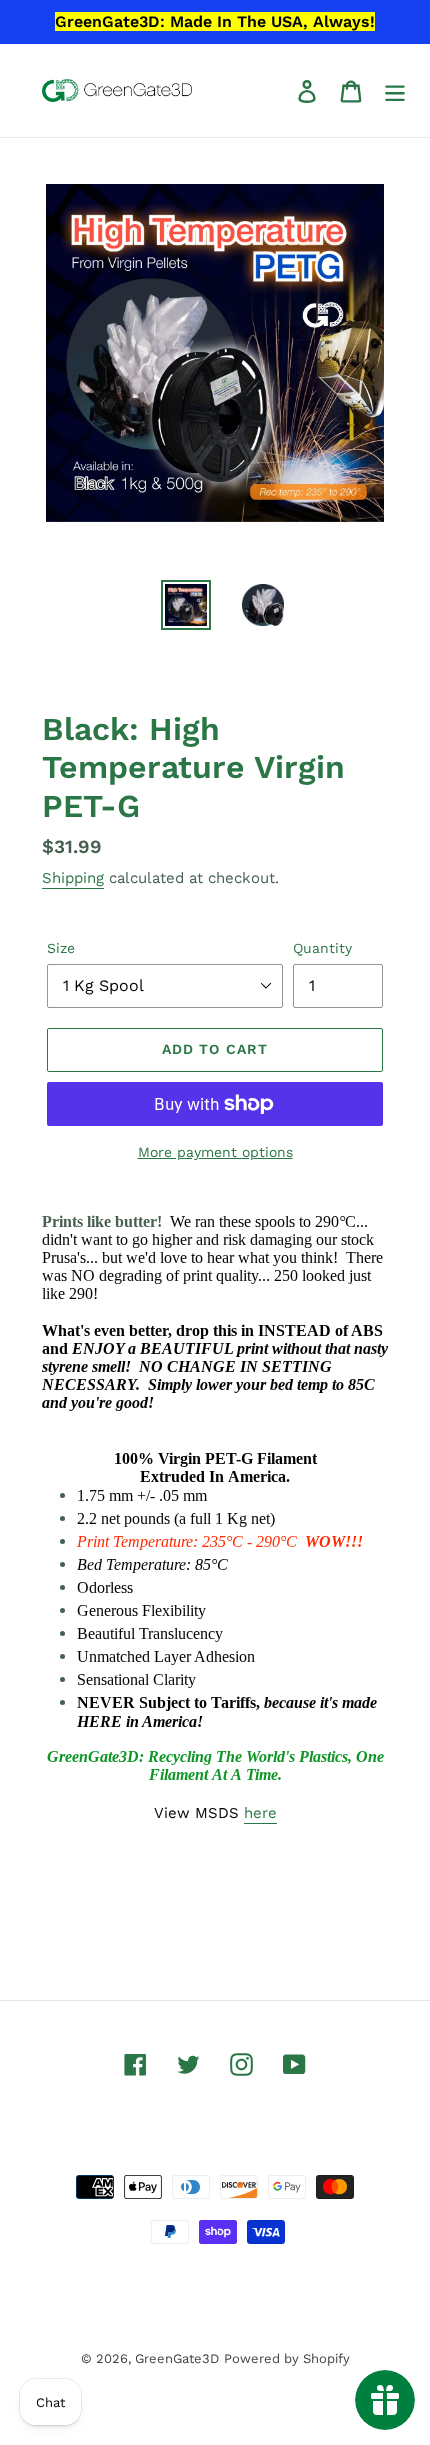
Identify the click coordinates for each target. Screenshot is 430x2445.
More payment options (215, 1152)
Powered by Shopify (287, 2358)
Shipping (73, 878)
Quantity (322, 948)
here (260, 1813)
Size (61, 948)
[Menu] (395, 90)
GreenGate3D (177, 2358)
